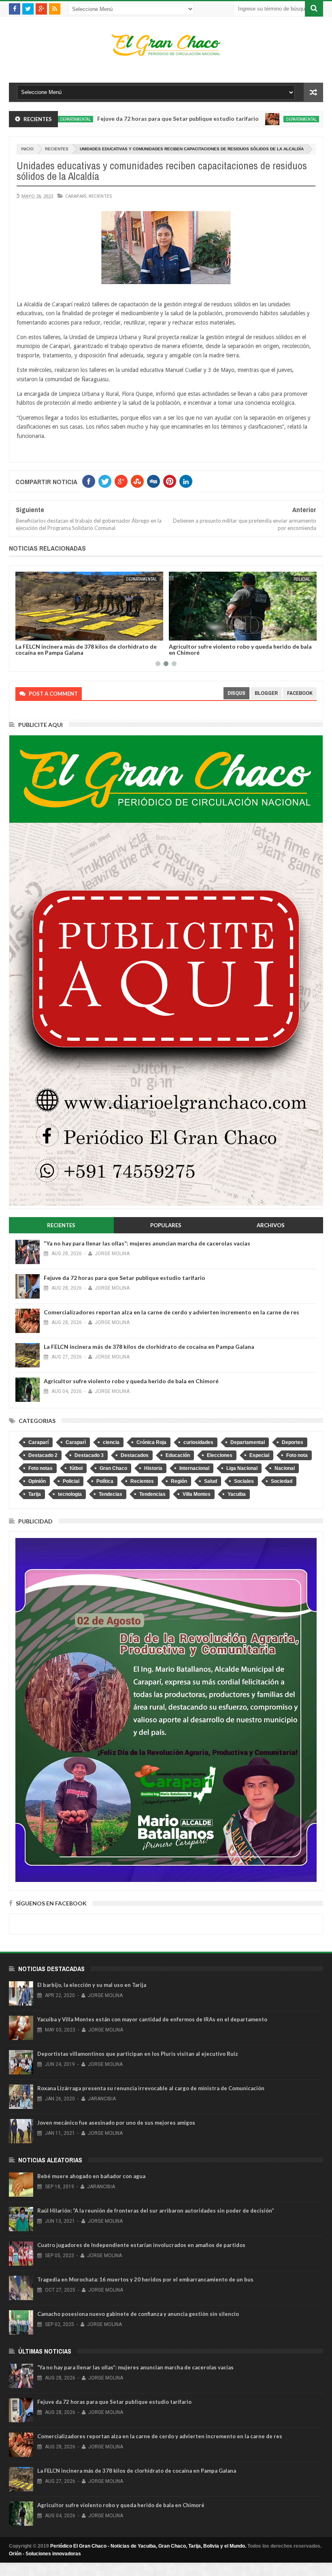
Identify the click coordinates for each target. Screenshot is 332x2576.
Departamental (245, 119)
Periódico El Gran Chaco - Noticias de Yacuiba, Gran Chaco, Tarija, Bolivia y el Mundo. (148, 2546)
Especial (259, 1455)
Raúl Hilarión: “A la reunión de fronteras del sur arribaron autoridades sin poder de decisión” (156, 2211)
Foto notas (40, 1468)
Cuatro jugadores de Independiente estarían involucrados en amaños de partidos (141, 2245)
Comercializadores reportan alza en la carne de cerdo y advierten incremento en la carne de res (171, 1312)
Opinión (37, 1481)
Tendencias (152, 1494)
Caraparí (76, 196)
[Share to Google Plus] (41, 633)
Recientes (57, 149)
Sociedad (282, 1481)
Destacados (135, 1455)
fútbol (76, 1468)
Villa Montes (197, 1494)
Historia (153, 1468)
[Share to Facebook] (23, 633)
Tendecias (111, 1494)
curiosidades (198, 1442)
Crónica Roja (151, 1442)
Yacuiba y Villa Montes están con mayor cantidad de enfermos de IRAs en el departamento (152, 2019)
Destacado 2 (43, 1455)
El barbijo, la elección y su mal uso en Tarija (92, 1985)
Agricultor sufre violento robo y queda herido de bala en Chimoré (240, 649)
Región (179, 1481)
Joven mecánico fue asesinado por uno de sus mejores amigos (116, 2123)
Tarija (35, 1494)
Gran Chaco (113, 1468)
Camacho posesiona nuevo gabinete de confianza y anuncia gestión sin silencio (138, 2314)
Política (105, 1481)
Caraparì (76, 1442)
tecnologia (70, 1494)
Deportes (293, 1442)
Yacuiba (237, 1494)
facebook (300, 693)
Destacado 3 (89, 1455)
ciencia (111, 1442)
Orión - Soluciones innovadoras (45, 2554)
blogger (266, 693)
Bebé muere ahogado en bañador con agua (91, 2176)
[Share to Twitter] (32, 633)
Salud (211, 1481)
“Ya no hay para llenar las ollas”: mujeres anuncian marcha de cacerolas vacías (147, 1243)
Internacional (194, 1468)
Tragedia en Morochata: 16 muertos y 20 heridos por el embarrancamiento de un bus (145, 2279)
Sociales (244, 1481)
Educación (178, 1455)
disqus (236, 693)
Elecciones (220, 1455)
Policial (302, 579)
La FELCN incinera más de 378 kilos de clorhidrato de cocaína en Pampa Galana (86, 649)
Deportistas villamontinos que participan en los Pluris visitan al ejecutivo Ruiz (138, 2054)
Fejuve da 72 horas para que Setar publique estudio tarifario (122, 119)
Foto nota (297, 1455)
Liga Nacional (242, 1468)
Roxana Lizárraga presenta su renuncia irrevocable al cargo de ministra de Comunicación (151, 2088)
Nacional (285, 1468)
